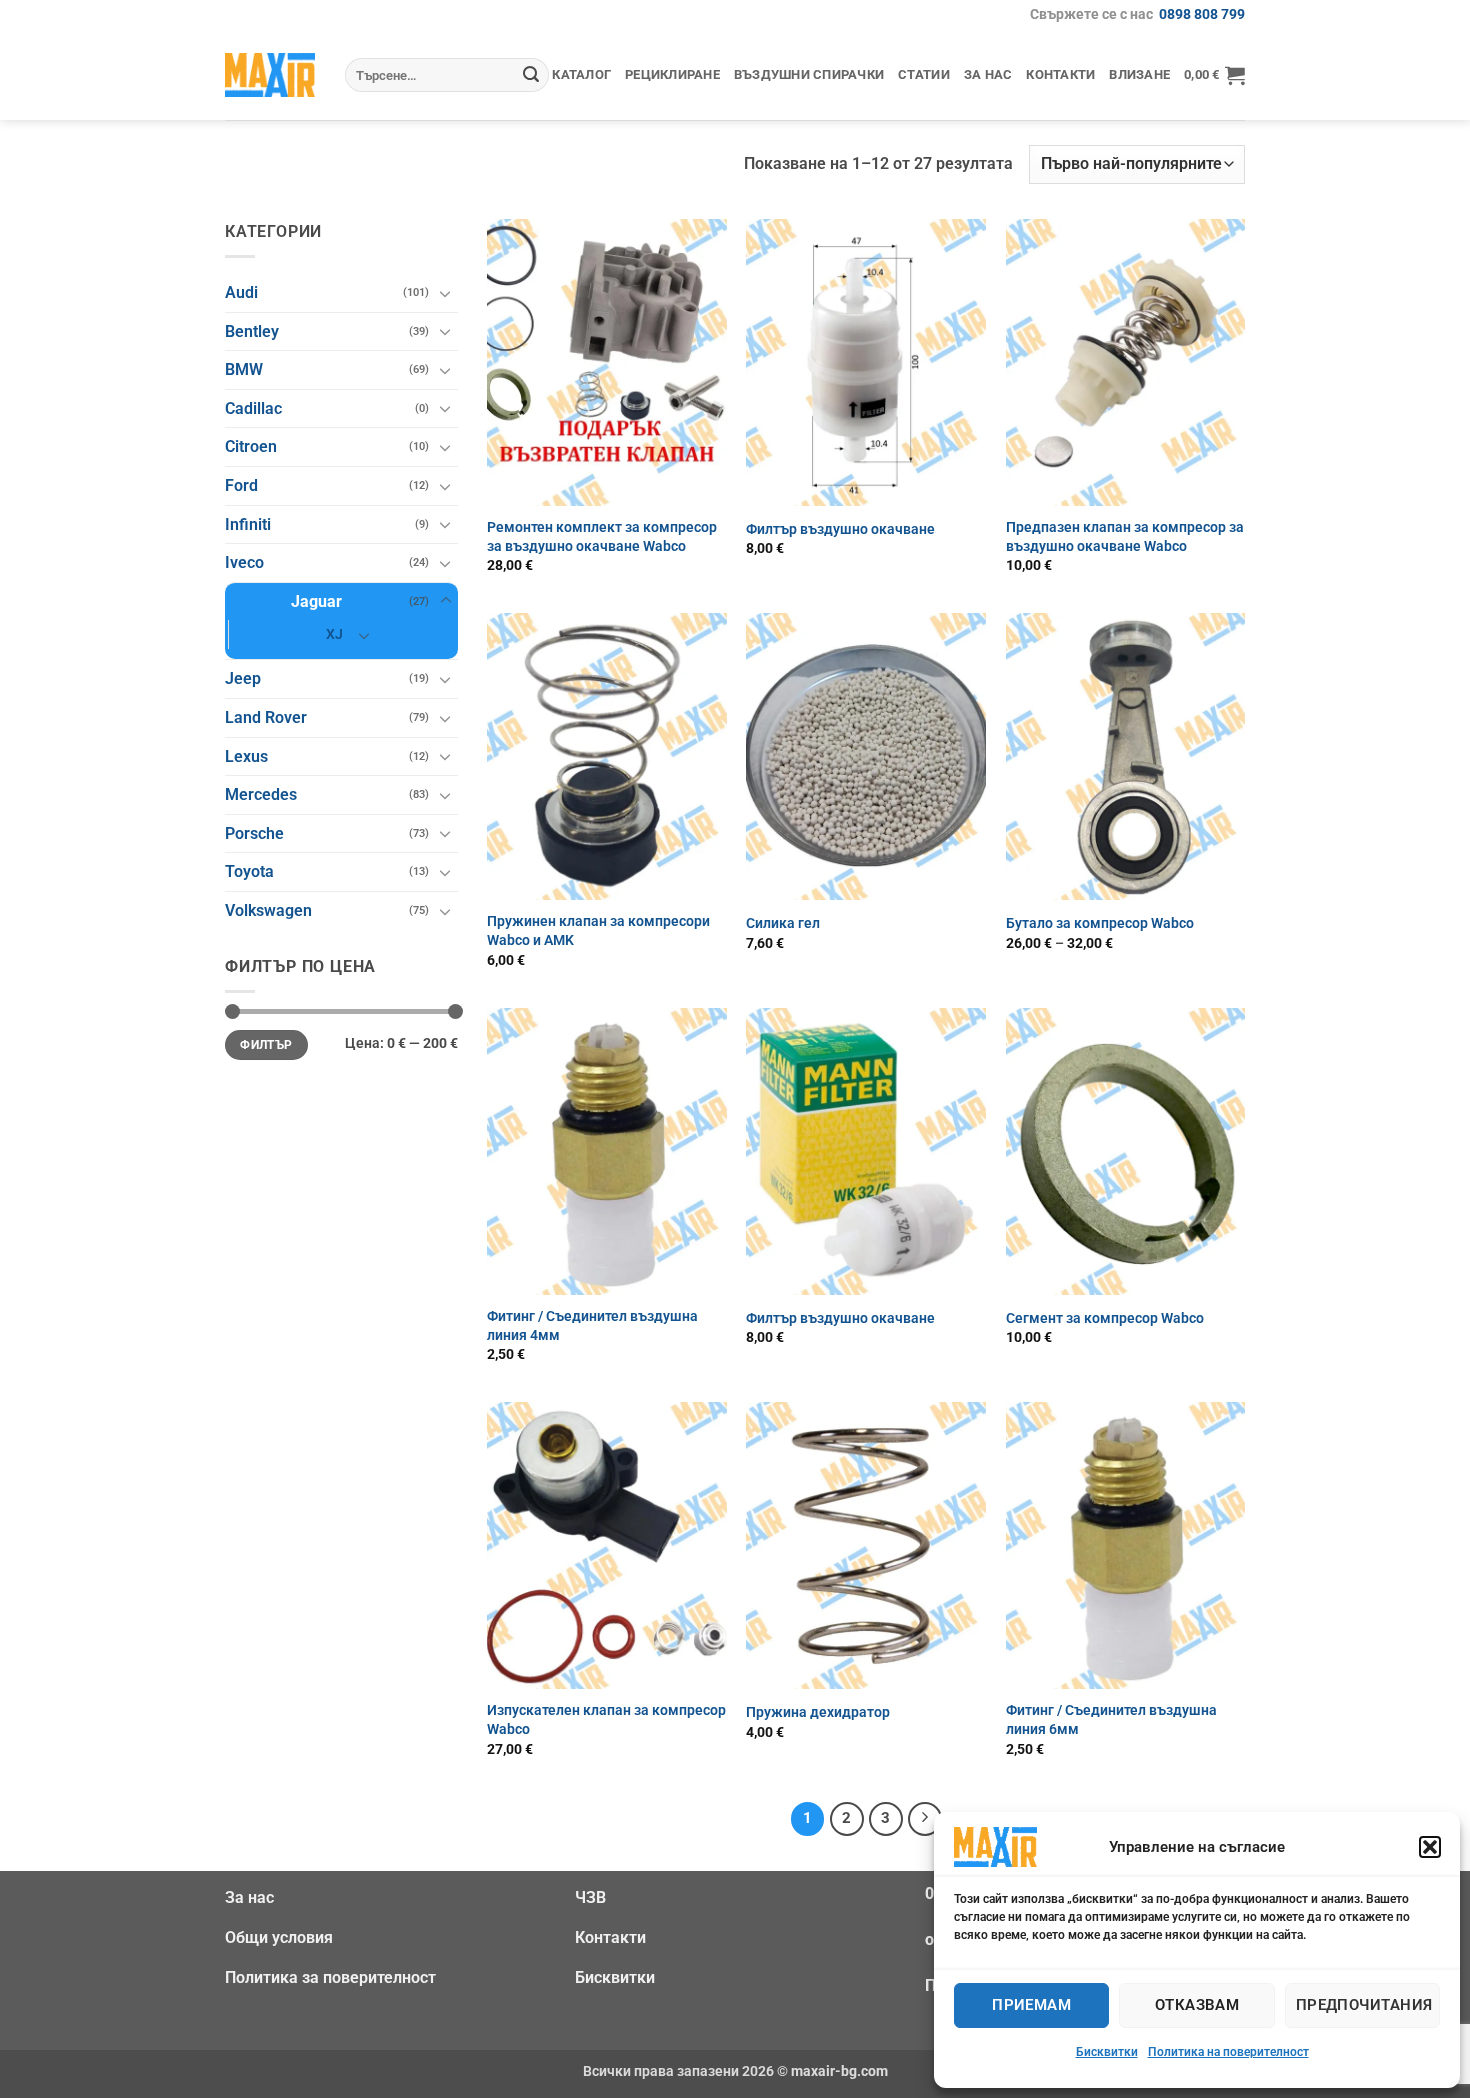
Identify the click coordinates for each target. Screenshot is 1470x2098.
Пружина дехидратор (818, 1712)
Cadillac (253, 408)
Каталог (581, 74)
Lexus (246, 756)
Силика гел (783, 923)
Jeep (243, 678)
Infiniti (248, 524)
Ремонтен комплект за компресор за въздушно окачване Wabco (602, 537)
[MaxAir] (270, 74)
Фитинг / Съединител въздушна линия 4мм (592, 1326)
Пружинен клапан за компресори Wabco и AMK (598, 931)
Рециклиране (672, 74)
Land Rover (266, 717)
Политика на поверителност (1228, 2052)
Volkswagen (268, 910)
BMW (244, 369)
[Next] (925, 1819)
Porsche (254, 833)
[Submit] (531, 75)
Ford (241, 485)
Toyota (249, 871)
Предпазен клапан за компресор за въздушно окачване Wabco (1125, 537)
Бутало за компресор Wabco (1100, 923)
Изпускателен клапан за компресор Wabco (606, 1720)
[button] (1430, 1847)
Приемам (1031, 2005)
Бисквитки (1107, 2052)
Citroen (251, 446)
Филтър (266, 1045)
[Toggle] (446, 293)
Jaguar (316, 601)
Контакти (1060, 74)
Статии (924, 74)
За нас (988, 74)
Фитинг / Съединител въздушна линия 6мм (1111, 1720)
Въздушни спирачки (809, 74)
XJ (334, 634)
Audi (241, 292)
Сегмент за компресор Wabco (1105, 1318)
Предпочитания (1364, 2005)
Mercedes (261, 794)
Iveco (244, 562)
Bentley (252, 331)
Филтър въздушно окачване (840, 529)
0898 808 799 (1202, 14)
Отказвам (1197, 2005)
